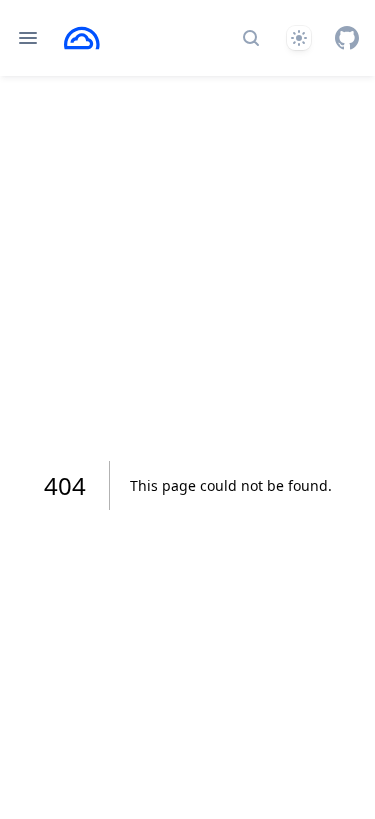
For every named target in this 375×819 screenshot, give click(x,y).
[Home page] (82, 38)
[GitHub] (347, 38)
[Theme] (299, 38)
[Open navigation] (28, 38)
